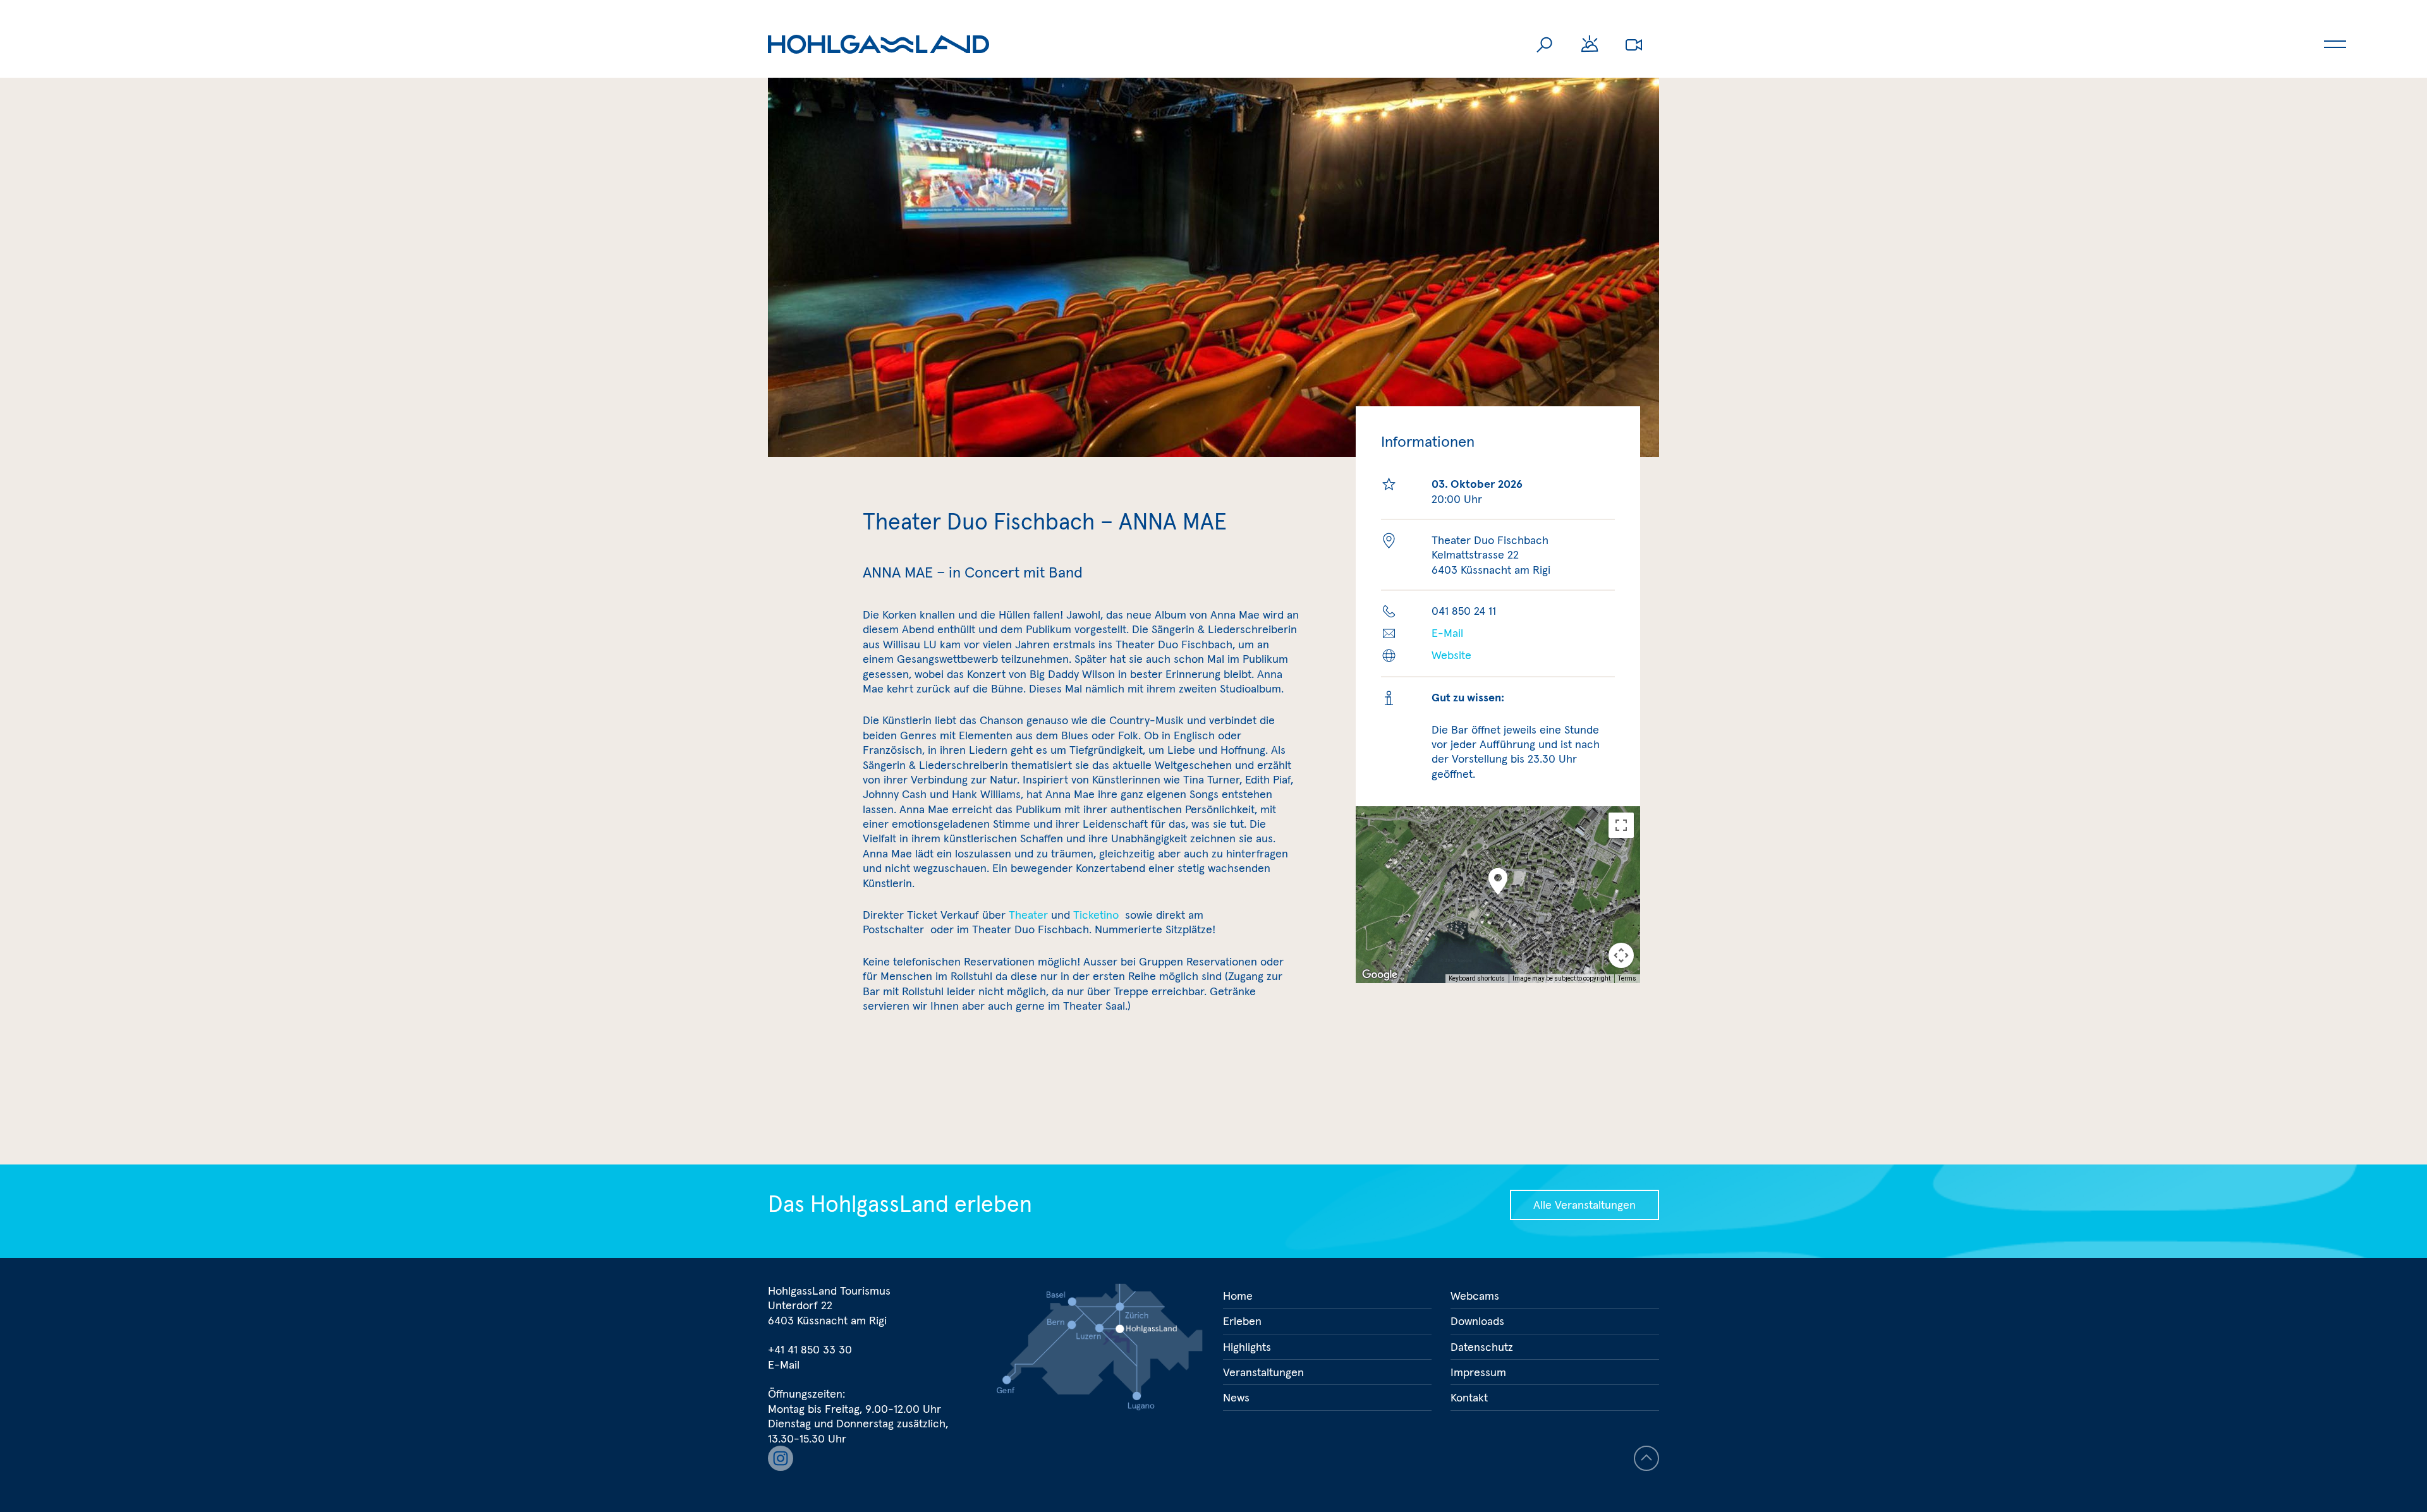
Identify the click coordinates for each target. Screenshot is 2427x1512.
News (1236, 1397)
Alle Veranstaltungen (1585, 1205)
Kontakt (1469, 1397)
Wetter (1590, 44)
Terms (1627, 978)
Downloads (1477, 1321)
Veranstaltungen (1263, 1372)
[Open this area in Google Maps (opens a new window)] (1380, 975)
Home (1238, 1296)
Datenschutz (1482, 1347)
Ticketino (1098, 915)
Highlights (1247, 1347)
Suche (1545, 44)
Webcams (1634, 44)
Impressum (1478, 1372)
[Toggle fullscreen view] (1621, 825)
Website (1451, 655)
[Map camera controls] (1621, 955)
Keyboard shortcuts (1477, 978)
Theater (1028, 915)
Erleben (1242, 1321)
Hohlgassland (879, 44)
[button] (1498, 881)
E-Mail (1447, 633)
